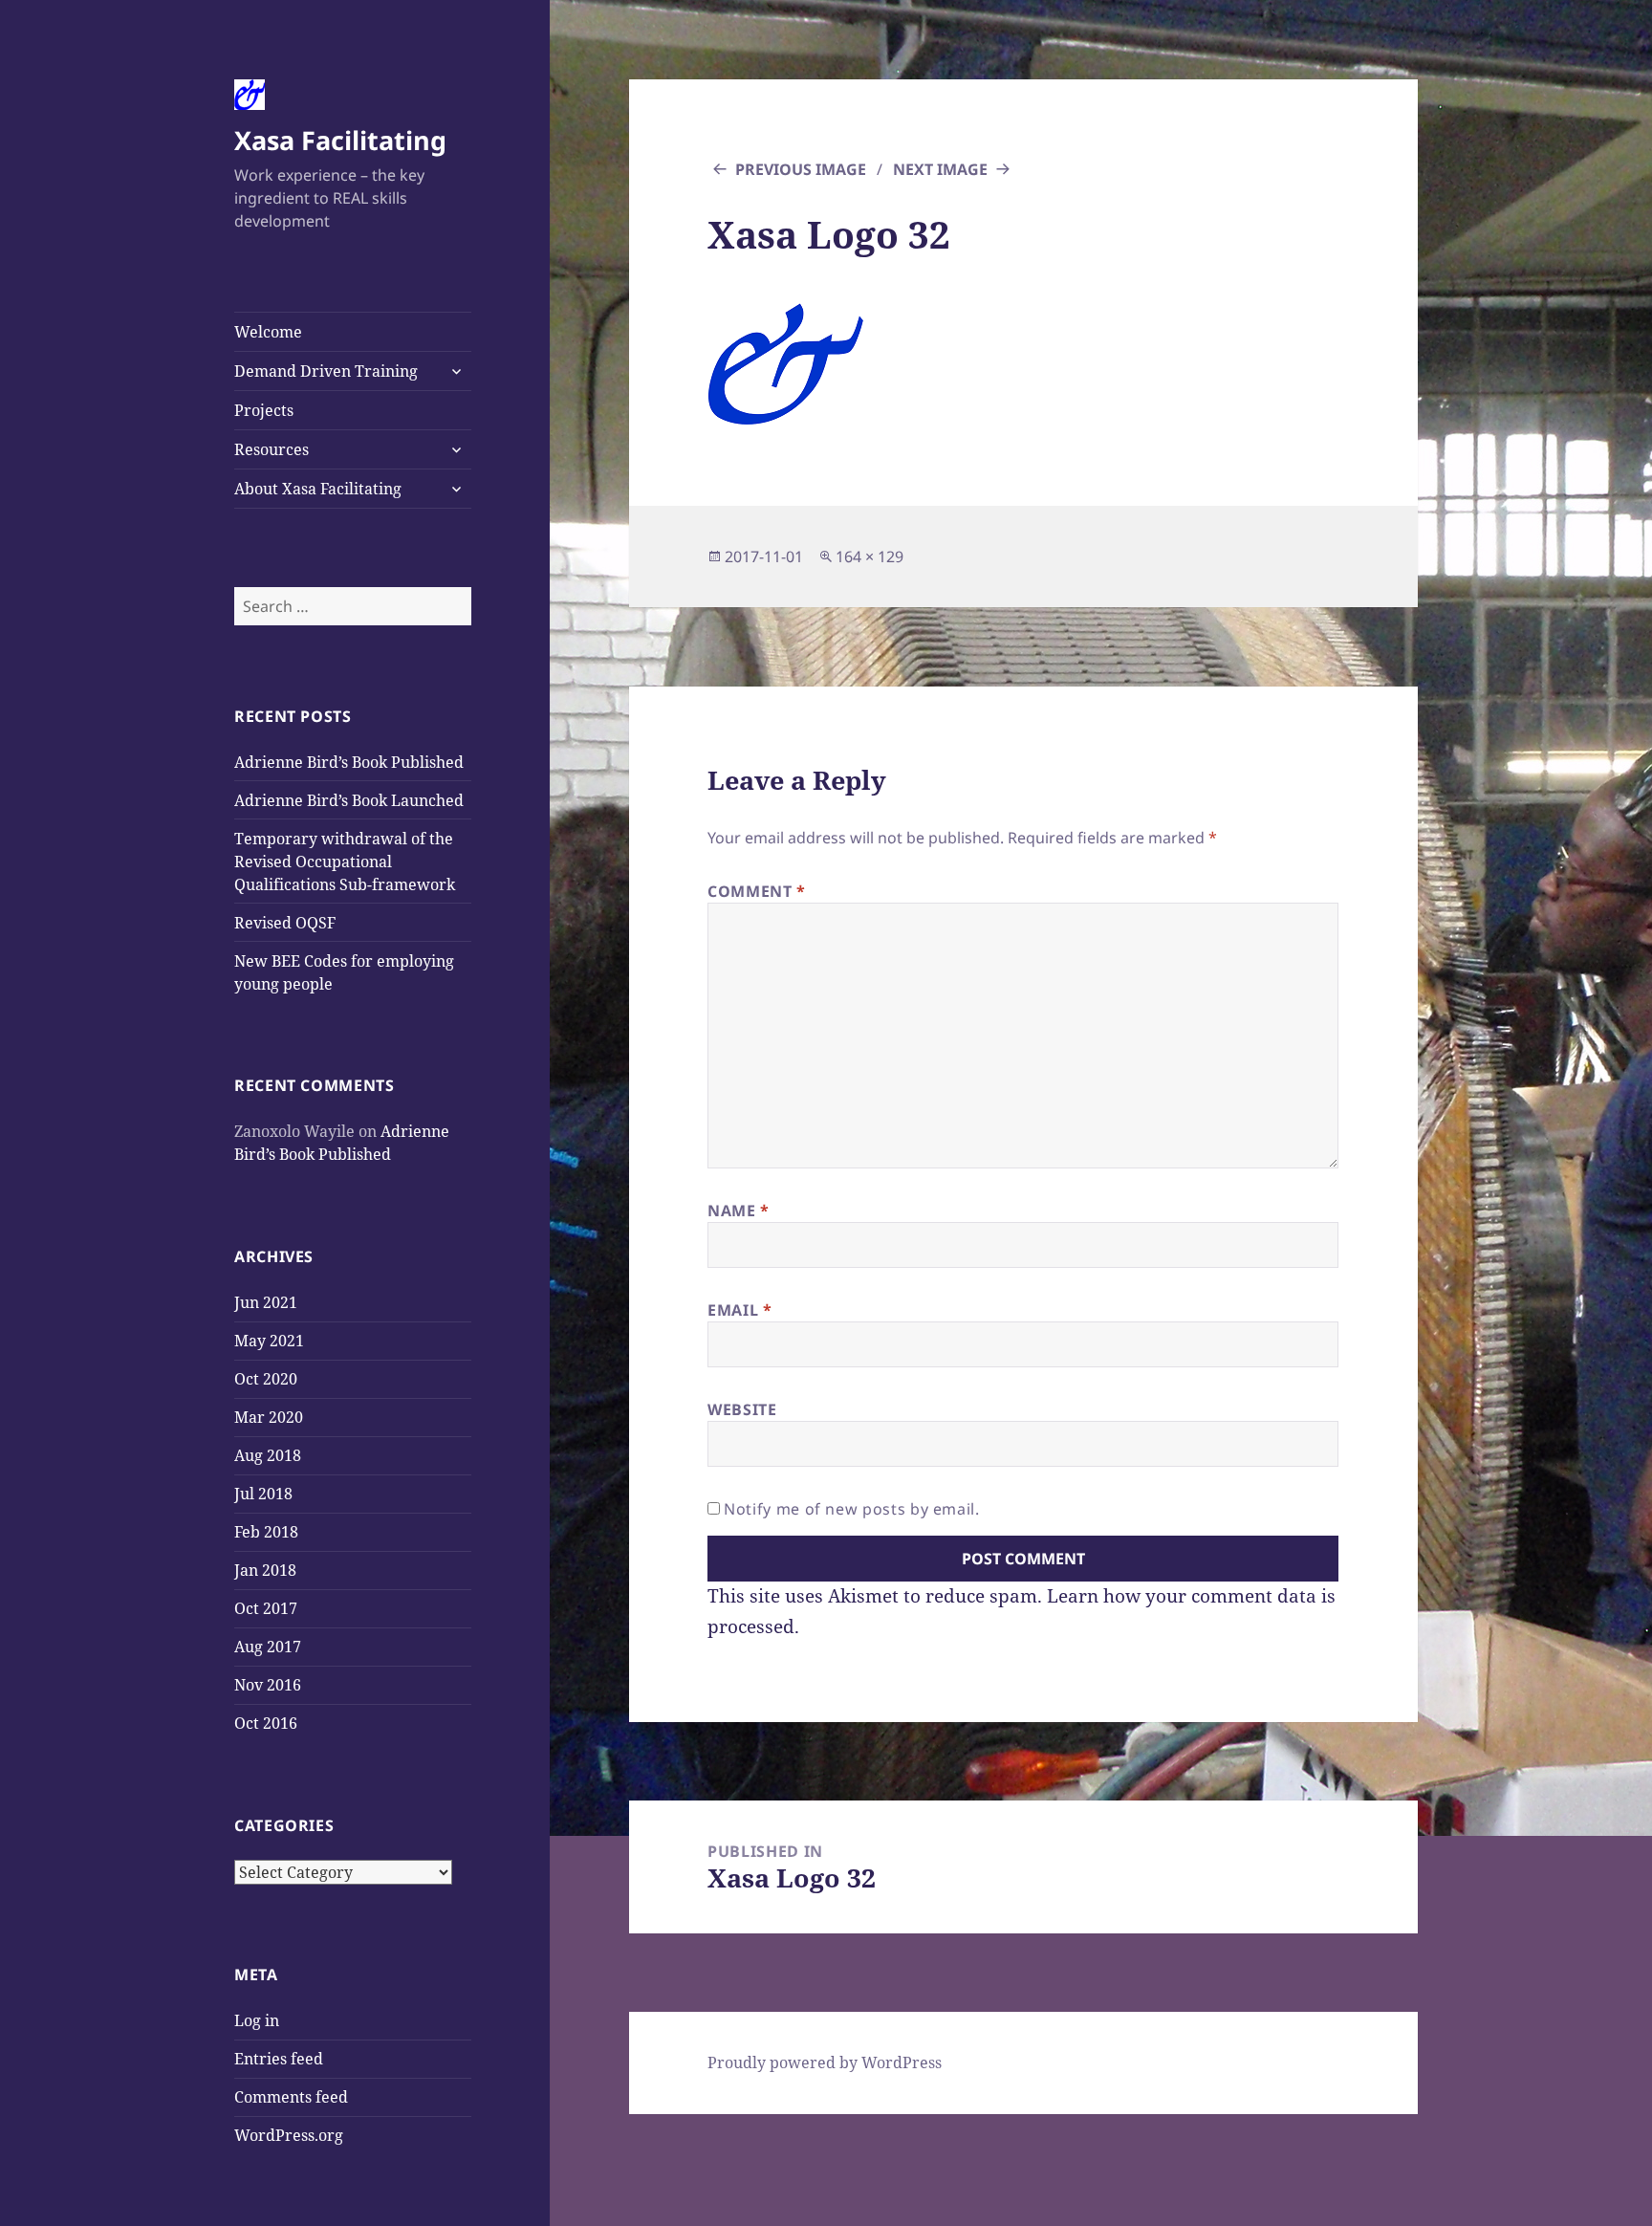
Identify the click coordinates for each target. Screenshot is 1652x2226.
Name (739, 1211)
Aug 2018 (268, 1455)
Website (742, 1409)
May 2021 (269, 1341)
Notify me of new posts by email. (851, 1509)
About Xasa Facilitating (318, 489)
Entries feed (279, 2059)
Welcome (268, 332)
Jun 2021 (266, 1302)
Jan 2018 (265, 1570)
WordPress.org (289, 2135)
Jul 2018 (263, 1494)
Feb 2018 (266, 1532)
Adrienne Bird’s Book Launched (349, 800)
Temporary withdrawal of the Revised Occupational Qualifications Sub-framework (345, 862)
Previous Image (801, 169)
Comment (757, 891)
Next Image (940, 169)
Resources (272, 449)
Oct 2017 (266, 1608)
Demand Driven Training (326, 371)
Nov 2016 (268, 1685)
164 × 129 (869, 556)
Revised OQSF (285, 923)
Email (739, 1310)
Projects (264, 410)
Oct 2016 (266, 1723)
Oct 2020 (266, 1379)
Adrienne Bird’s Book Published (349, 762)
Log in (257, 2020)
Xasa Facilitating (340, 140)
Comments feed (291, 2097)
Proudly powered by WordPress (825, 2062)
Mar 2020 (269, 1417)
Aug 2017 (268, 1647)
